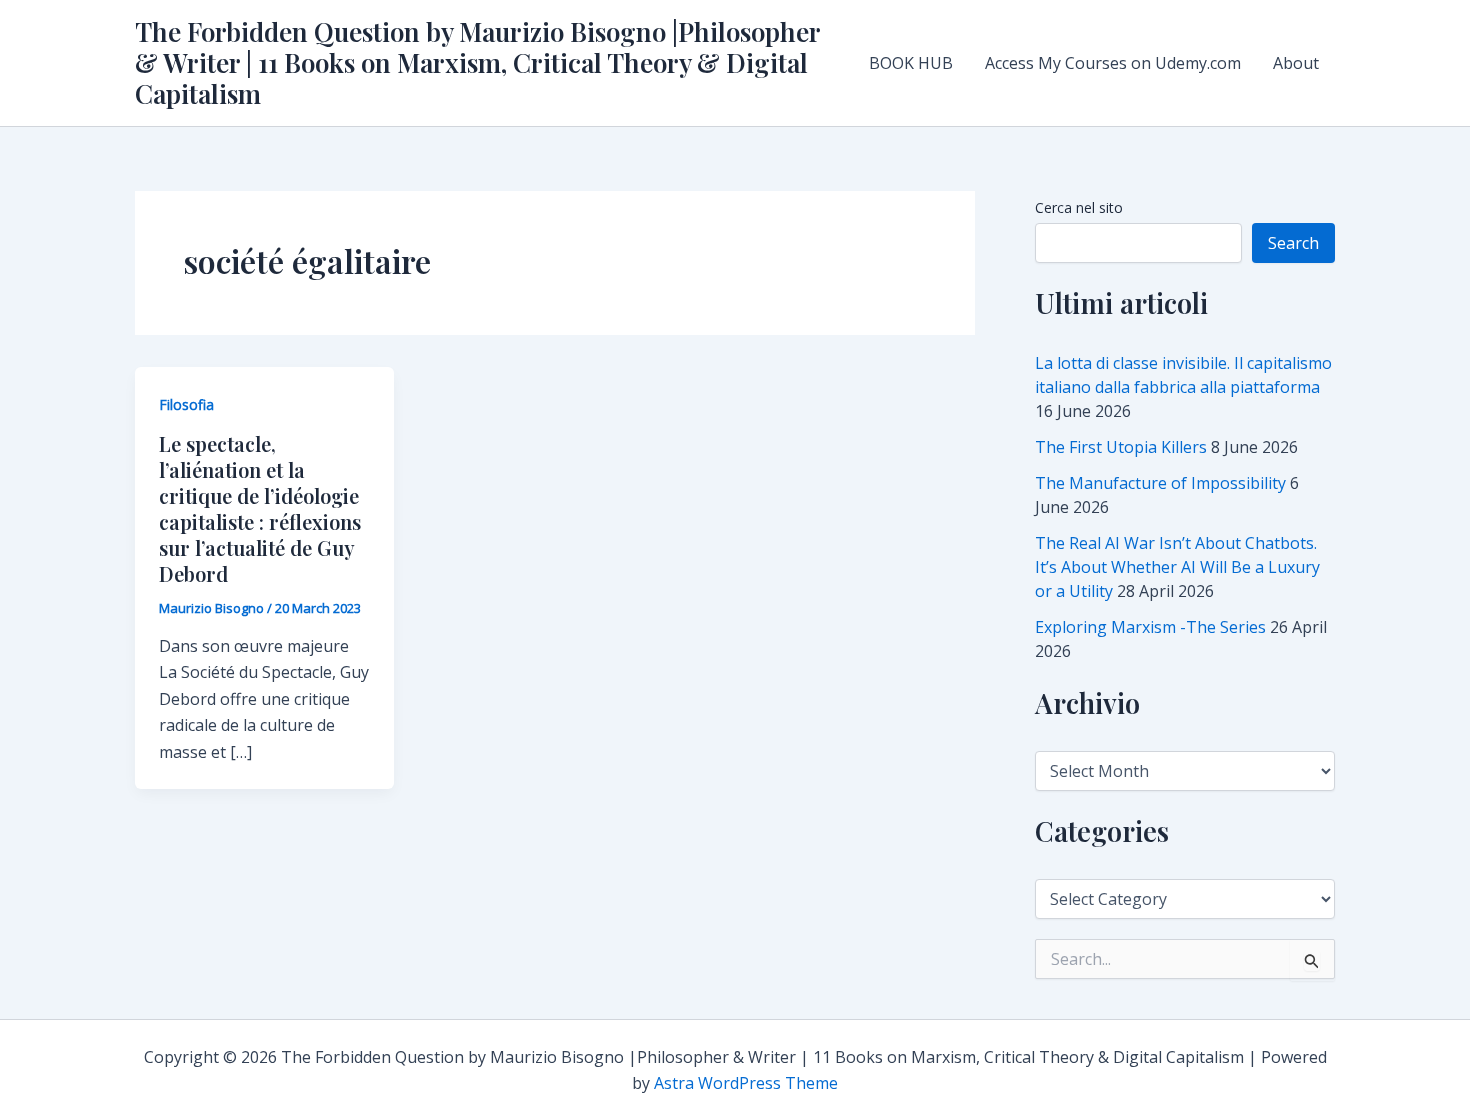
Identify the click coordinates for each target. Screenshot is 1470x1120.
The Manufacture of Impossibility (1160, 483)
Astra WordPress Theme (746, 1083)
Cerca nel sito (1079, 207)
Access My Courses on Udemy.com (1113, 63)
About (1296, 63)
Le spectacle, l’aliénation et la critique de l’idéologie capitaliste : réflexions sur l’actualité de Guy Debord (260, 508)
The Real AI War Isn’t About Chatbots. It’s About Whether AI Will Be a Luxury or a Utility (1177, 567)
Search (1293, 243)
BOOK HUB (911, 63)
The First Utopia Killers (1121, 447)
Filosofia (186, 404)
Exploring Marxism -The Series (1150, 627)
